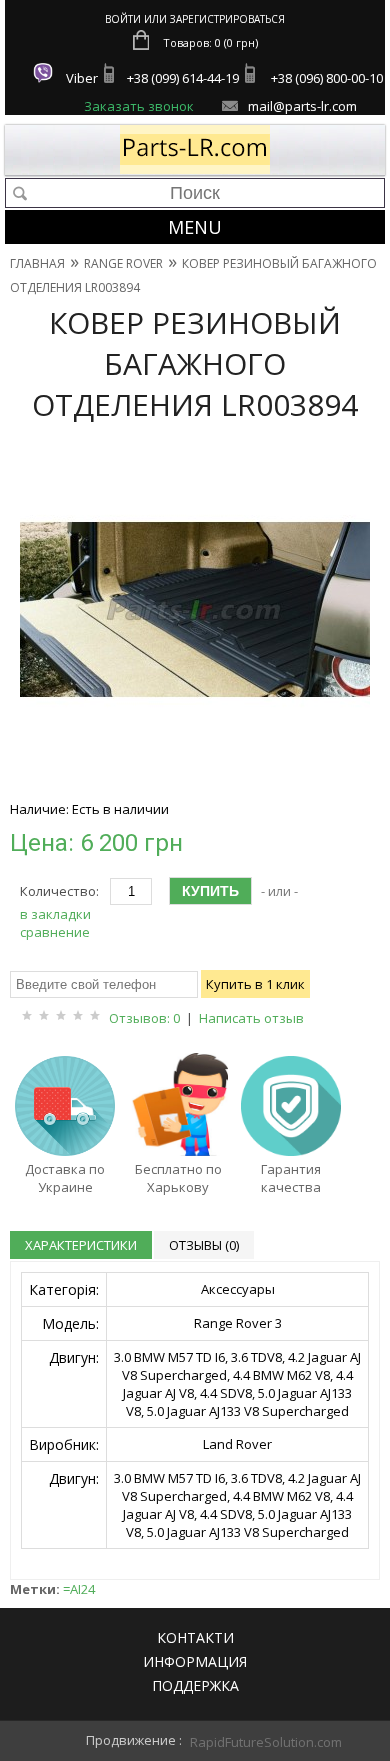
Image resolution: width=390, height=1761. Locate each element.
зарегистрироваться (227, 19)
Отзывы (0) (204, 1245)
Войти (123, 19)
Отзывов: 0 (144, 1018)
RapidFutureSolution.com (245, 1742)
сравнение (55, 932)
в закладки (55, 914)
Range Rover (123, 263)
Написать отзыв (251, 1018)
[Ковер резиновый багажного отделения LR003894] (195, 780)
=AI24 (79, 1589)
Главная (37, 263)
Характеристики (81, 1245)
